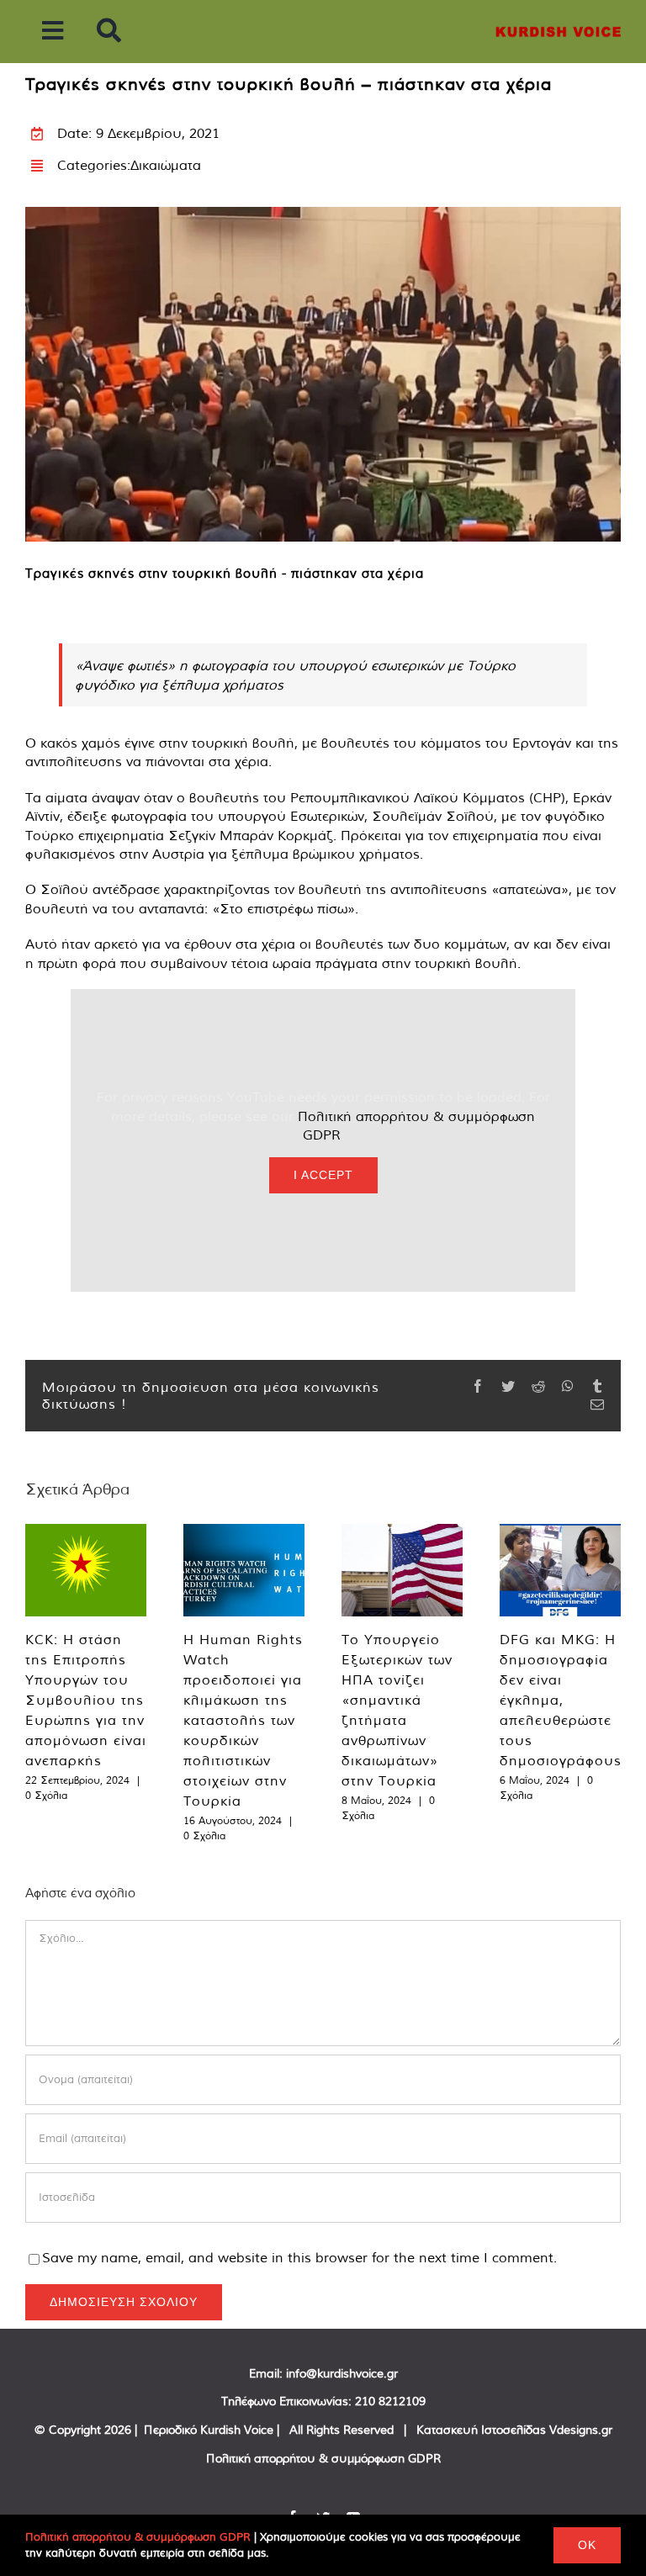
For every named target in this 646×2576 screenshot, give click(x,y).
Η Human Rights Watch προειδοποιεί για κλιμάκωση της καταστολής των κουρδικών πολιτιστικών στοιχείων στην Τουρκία (243, 1720)
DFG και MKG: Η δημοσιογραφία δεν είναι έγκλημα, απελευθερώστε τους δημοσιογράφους (561, 1700)
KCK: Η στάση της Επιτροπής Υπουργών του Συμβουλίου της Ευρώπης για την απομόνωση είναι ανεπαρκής (86, 1700)
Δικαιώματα (166, 165)
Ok (587, 2545)
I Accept (323, 1175)
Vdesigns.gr (581, 2430)
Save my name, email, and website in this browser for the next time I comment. (299, 2257)
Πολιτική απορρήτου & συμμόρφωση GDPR (323, 2458)
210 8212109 (390, 2401)
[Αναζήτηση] (109, 32)
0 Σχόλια (46, 1795)
